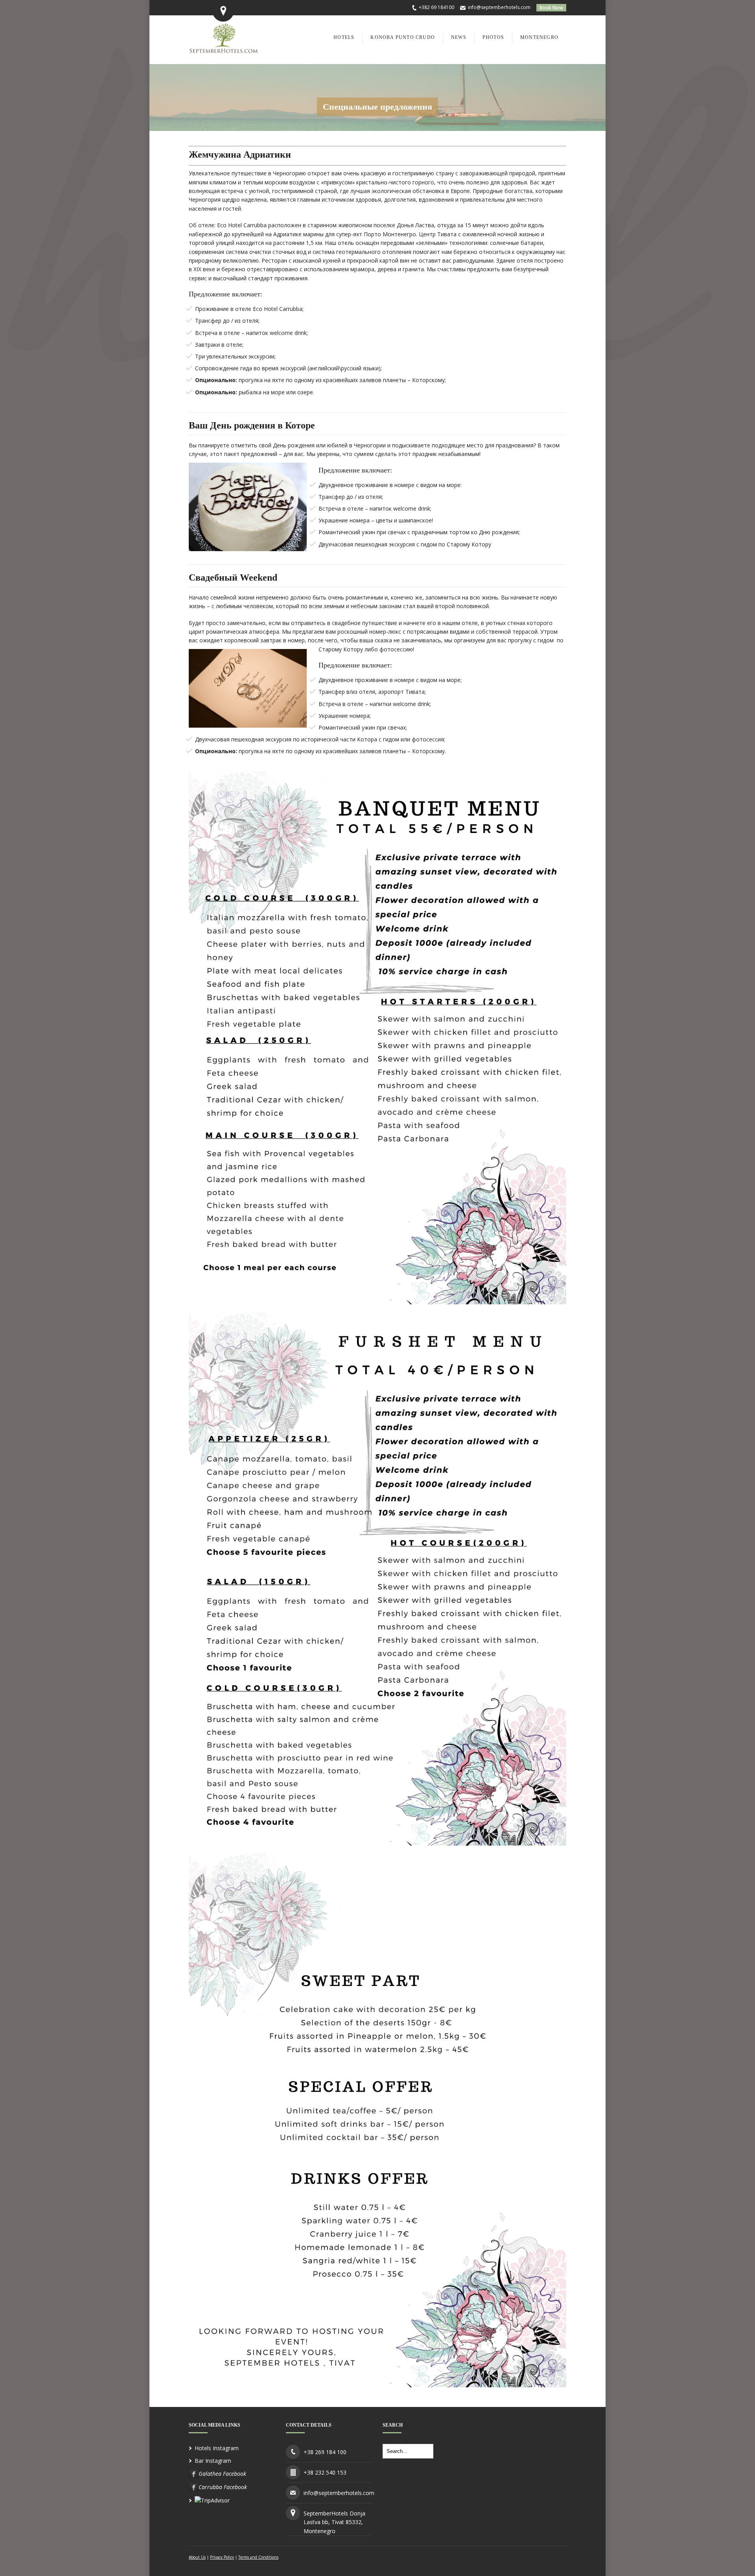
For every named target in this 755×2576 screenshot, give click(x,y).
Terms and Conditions (258, 2557)
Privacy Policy (222, 2557)
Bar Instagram (213, 2461)
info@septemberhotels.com (499, 7)
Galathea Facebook (222, 2474)
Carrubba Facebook (223, 2487)
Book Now (551, 8)
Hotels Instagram (217, 2448)
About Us (197, 2557)
